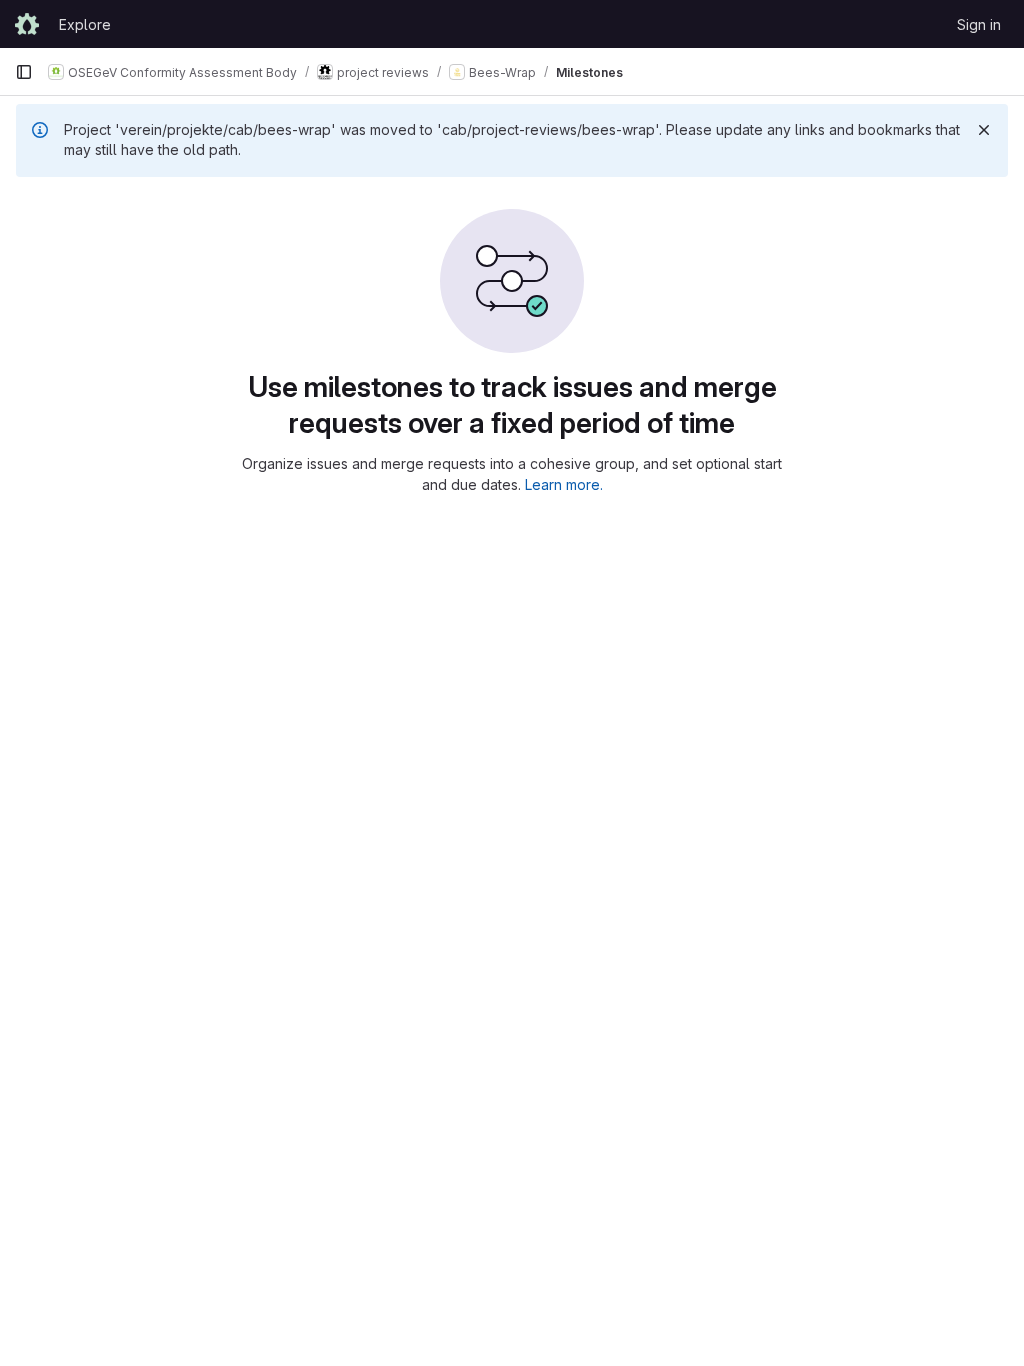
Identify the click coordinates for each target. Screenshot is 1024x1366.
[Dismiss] (984, 130)
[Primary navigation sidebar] (24, 72)
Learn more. (564, 484)
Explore (85, 24)
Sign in (979, 24)
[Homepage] (27, 24)
